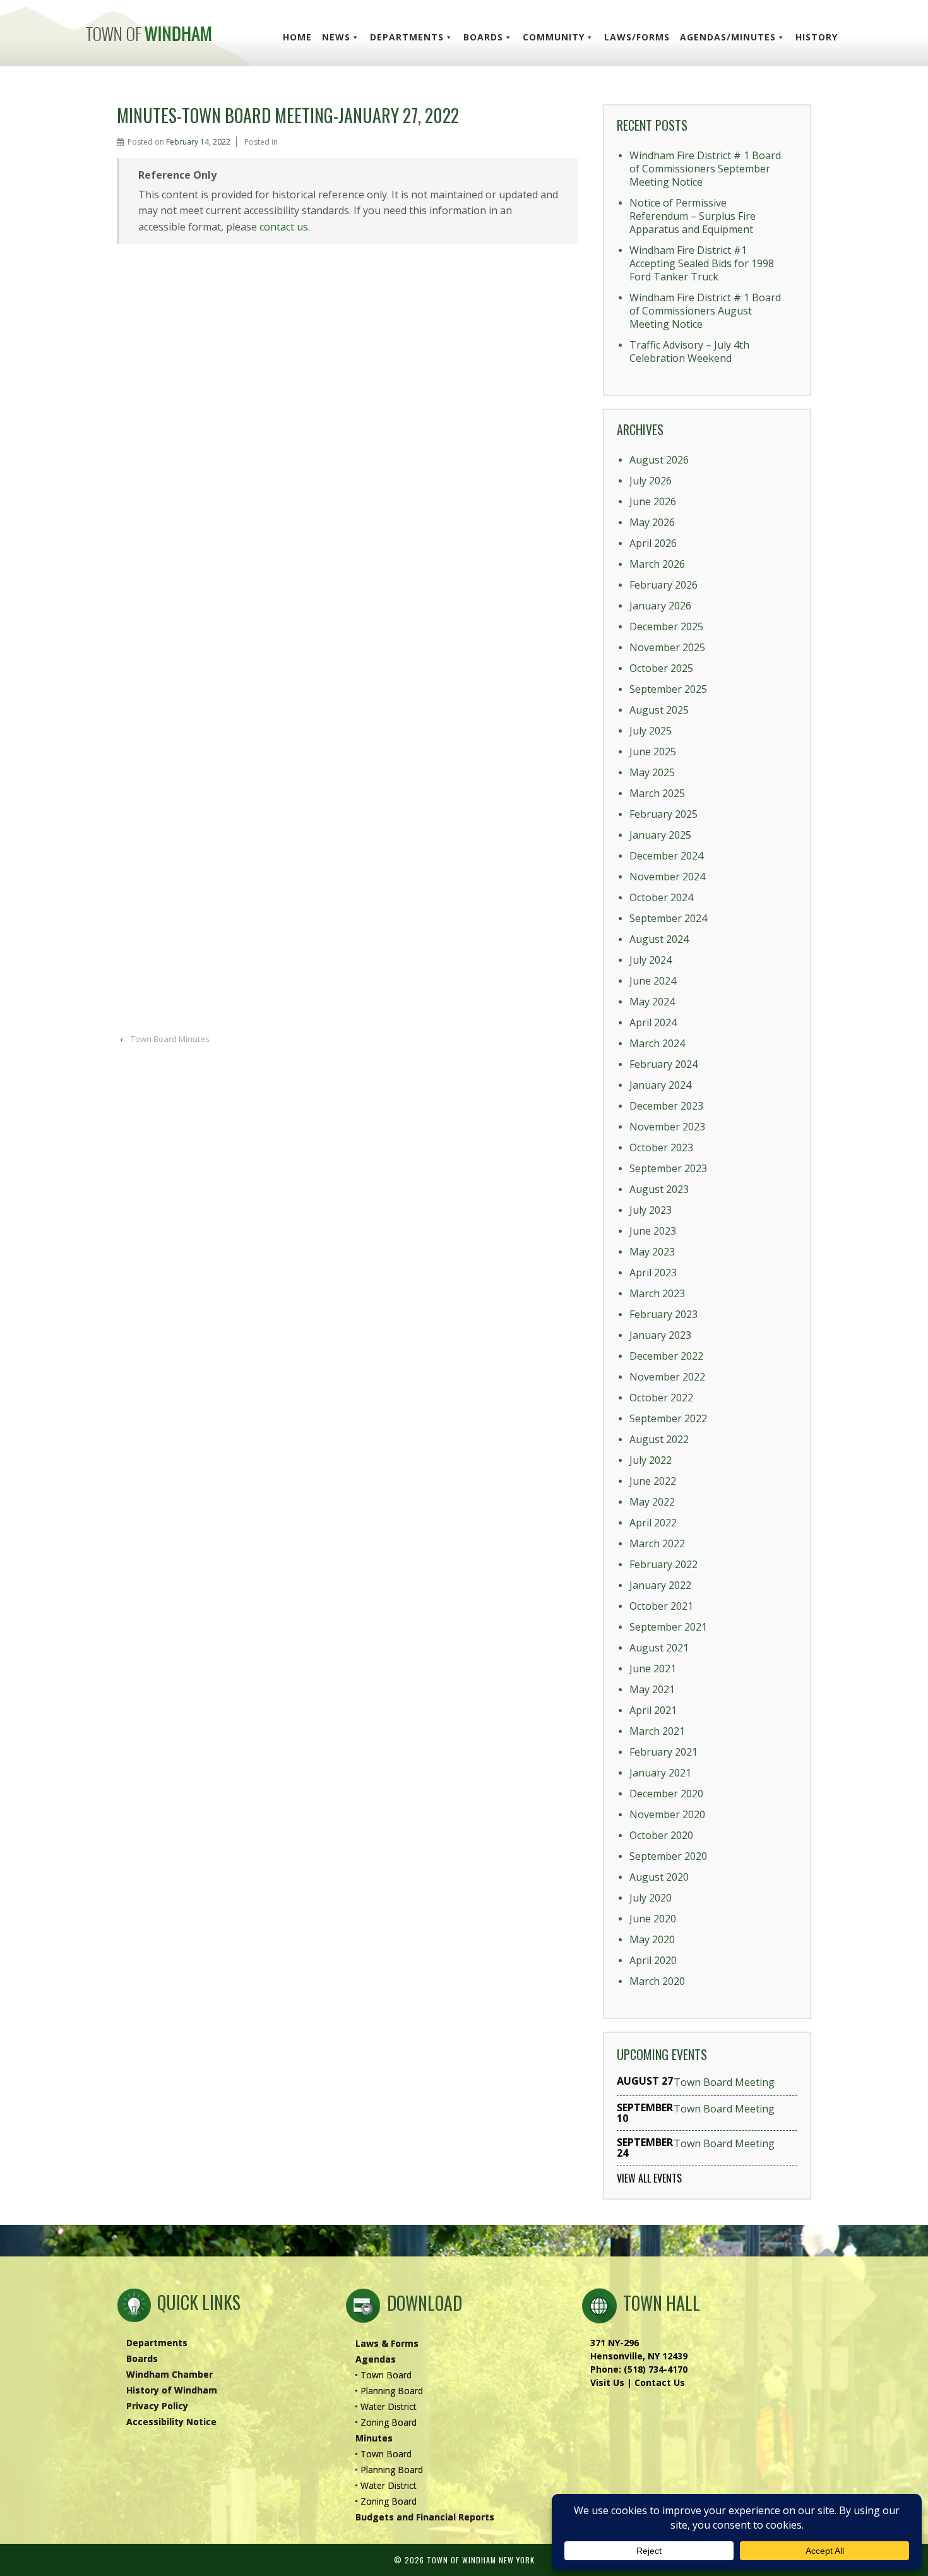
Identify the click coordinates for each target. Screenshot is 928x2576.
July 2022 (651, 1460)
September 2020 (668, 1856)
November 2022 (667, 1377)
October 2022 (661, 1398)
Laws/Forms (637, 37)
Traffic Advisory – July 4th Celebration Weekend (689, 351)
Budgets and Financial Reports (425, 2517)
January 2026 (660, 606)
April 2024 (653, 1022)
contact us (284, 227)
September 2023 (668, 1168)
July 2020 (651, 1898)
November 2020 (667, 1814)
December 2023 (666, 1106)
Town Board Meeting (724, 2082)
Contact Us (660, 2382)
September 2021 (668, 1627)
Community (554, 37)
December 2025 (666, 626)
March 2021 (657, 1731)
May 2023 (652, 1252)
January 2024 (660, 1085)
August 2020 (659, 1877)
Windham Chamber (170, 2374)
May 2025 (652, 772)
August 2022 (659, 1439)
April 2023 (653, 1273)
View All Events (649, 2178)
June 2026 (653, 501)
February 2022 (663, 1564)
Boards (483, 37)
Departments (407, 37)
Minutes (374, 2438)
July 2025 (651, 731)
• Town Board (383, 2375)
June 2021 (653, 1668)
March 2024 (657, 1043)
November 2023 (667, 1127)
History (817, 37)
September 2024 (668, 918)
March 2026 (657, 564)
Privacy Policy (157, 2406)
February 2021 (663, 1752)
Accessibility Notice (171, 2422)
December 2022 (666, 1356)
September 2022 (668, 1418)
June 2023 (653, 1231)
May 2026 (652, 522)
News (336, 37)
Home (297, 37)
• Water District (386, 2406)
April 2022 (653, 1523)
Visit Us (607, 2382)
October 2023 (661, 1147)
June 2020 (653, 1919)
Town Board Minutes (170, 1039)
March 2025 (657, 793)
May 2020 (652, 1939)
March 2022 (657, 1543)
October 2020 (661, 1835)
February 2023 (663, 1314)
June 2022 (653, 1481)
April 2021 (653, 1710)
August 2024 (659, 939)
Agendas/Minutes (728, 37)
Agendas (376, 2359)
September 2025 (668, 689)
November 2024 (667, 877)
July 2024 (651, 960)
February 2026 (663, 585)
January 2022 (660, 1585)
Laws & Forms (387, 2343)
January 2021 (660, 1773)
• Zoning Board (386, 2422)
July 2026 (651, 481)
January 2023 (660, 1335)
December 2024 (666, 856)
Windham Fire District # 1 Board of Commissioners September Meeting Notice (705, 169)
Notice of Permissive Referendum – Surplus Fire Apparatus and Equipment (693, 216)
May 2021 (652, 1689)
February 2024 (663, 1064)
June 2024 (653, 981)
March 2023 (657, 1293)
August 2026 (659, 460)
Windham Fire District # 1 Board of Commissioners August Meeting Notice (705, 311)
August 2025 (659, 710)
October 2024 (661, 897)
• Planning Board (389, 2391)
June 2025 (653, 752)
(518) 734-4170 (656, 2369)
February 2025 (663, 814)
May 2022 (652, 1502)
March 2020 (657, 1981)
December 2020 (666, 1794)
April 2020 (653, 1960)
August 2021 (659, 1648)
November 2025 (667, 647)
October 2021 (661, 1606)
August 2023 (659, 1189)
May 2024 (652, 1002)
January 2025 (660, 835)
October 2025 (661, 668)
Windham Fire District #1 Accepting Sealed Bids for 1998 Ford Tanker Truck (702, 263)
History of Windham (172, 2390)
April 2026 (653, 543)
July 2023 (651, 1210)
